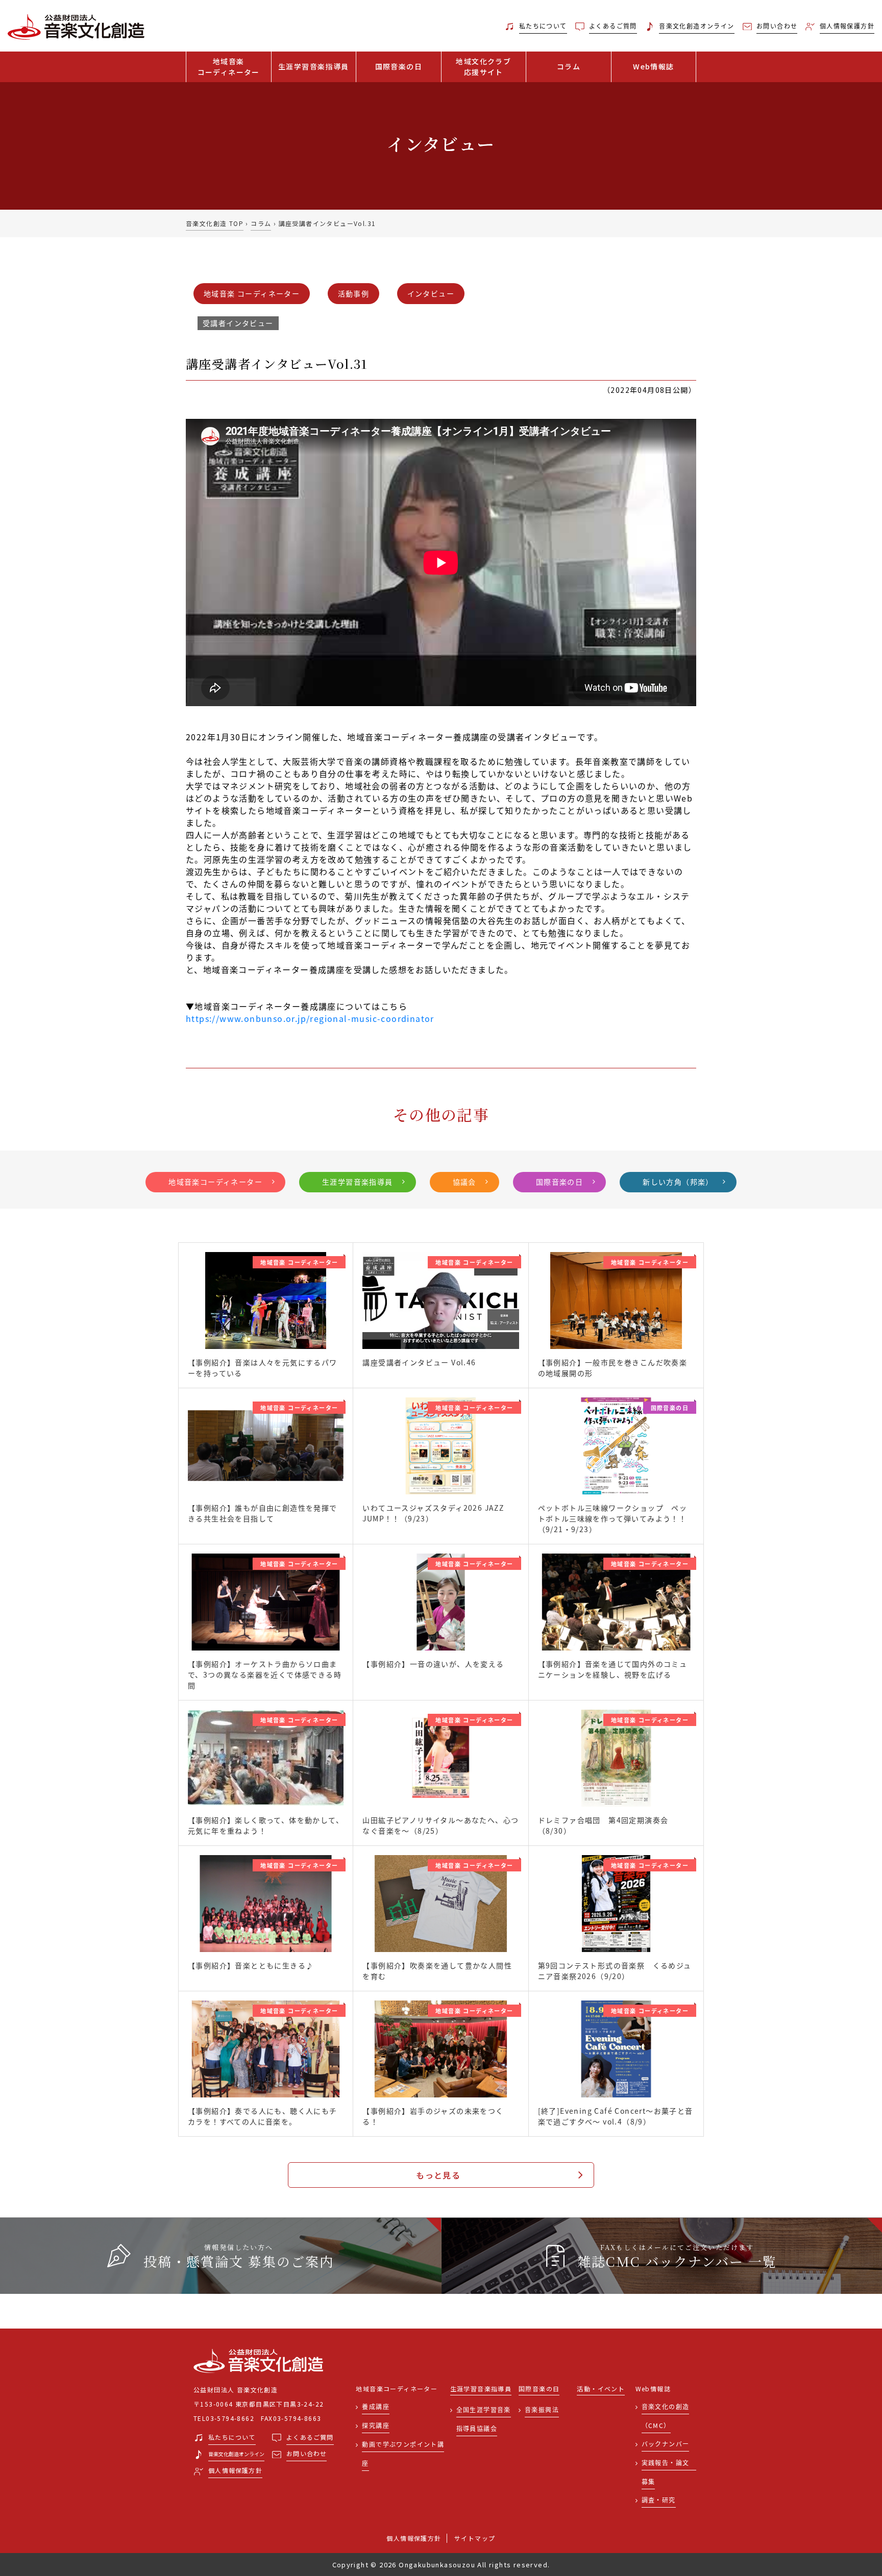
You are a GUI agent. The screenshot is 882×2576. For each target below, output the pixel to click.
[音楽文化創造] (110, 26)
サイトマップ (475, 2538)
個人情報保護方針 (414, 2538)
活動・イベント (601, 2389)
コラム (569, 66)
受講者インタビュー (238, 323)
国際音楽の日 (399, 66)
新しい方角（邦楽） (678, 1182)
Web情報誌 (653, 66)
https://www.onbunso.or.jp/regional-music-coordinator (310, 1018)
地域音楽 (229, 67)
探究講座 (376, 2425)
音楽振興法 (542, 2409)
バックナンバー (666, 2444)
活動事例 (354, 293)
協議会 (464, 1182)
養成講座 (376, 2406)
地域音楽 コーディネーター (252, 293)
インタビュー (431, 293)
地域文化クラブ (483, 67)
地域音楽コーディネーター (215, 1182)
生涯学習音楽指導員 (314, 66)
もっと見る (438, 2175)
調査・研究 (659, 2500)
